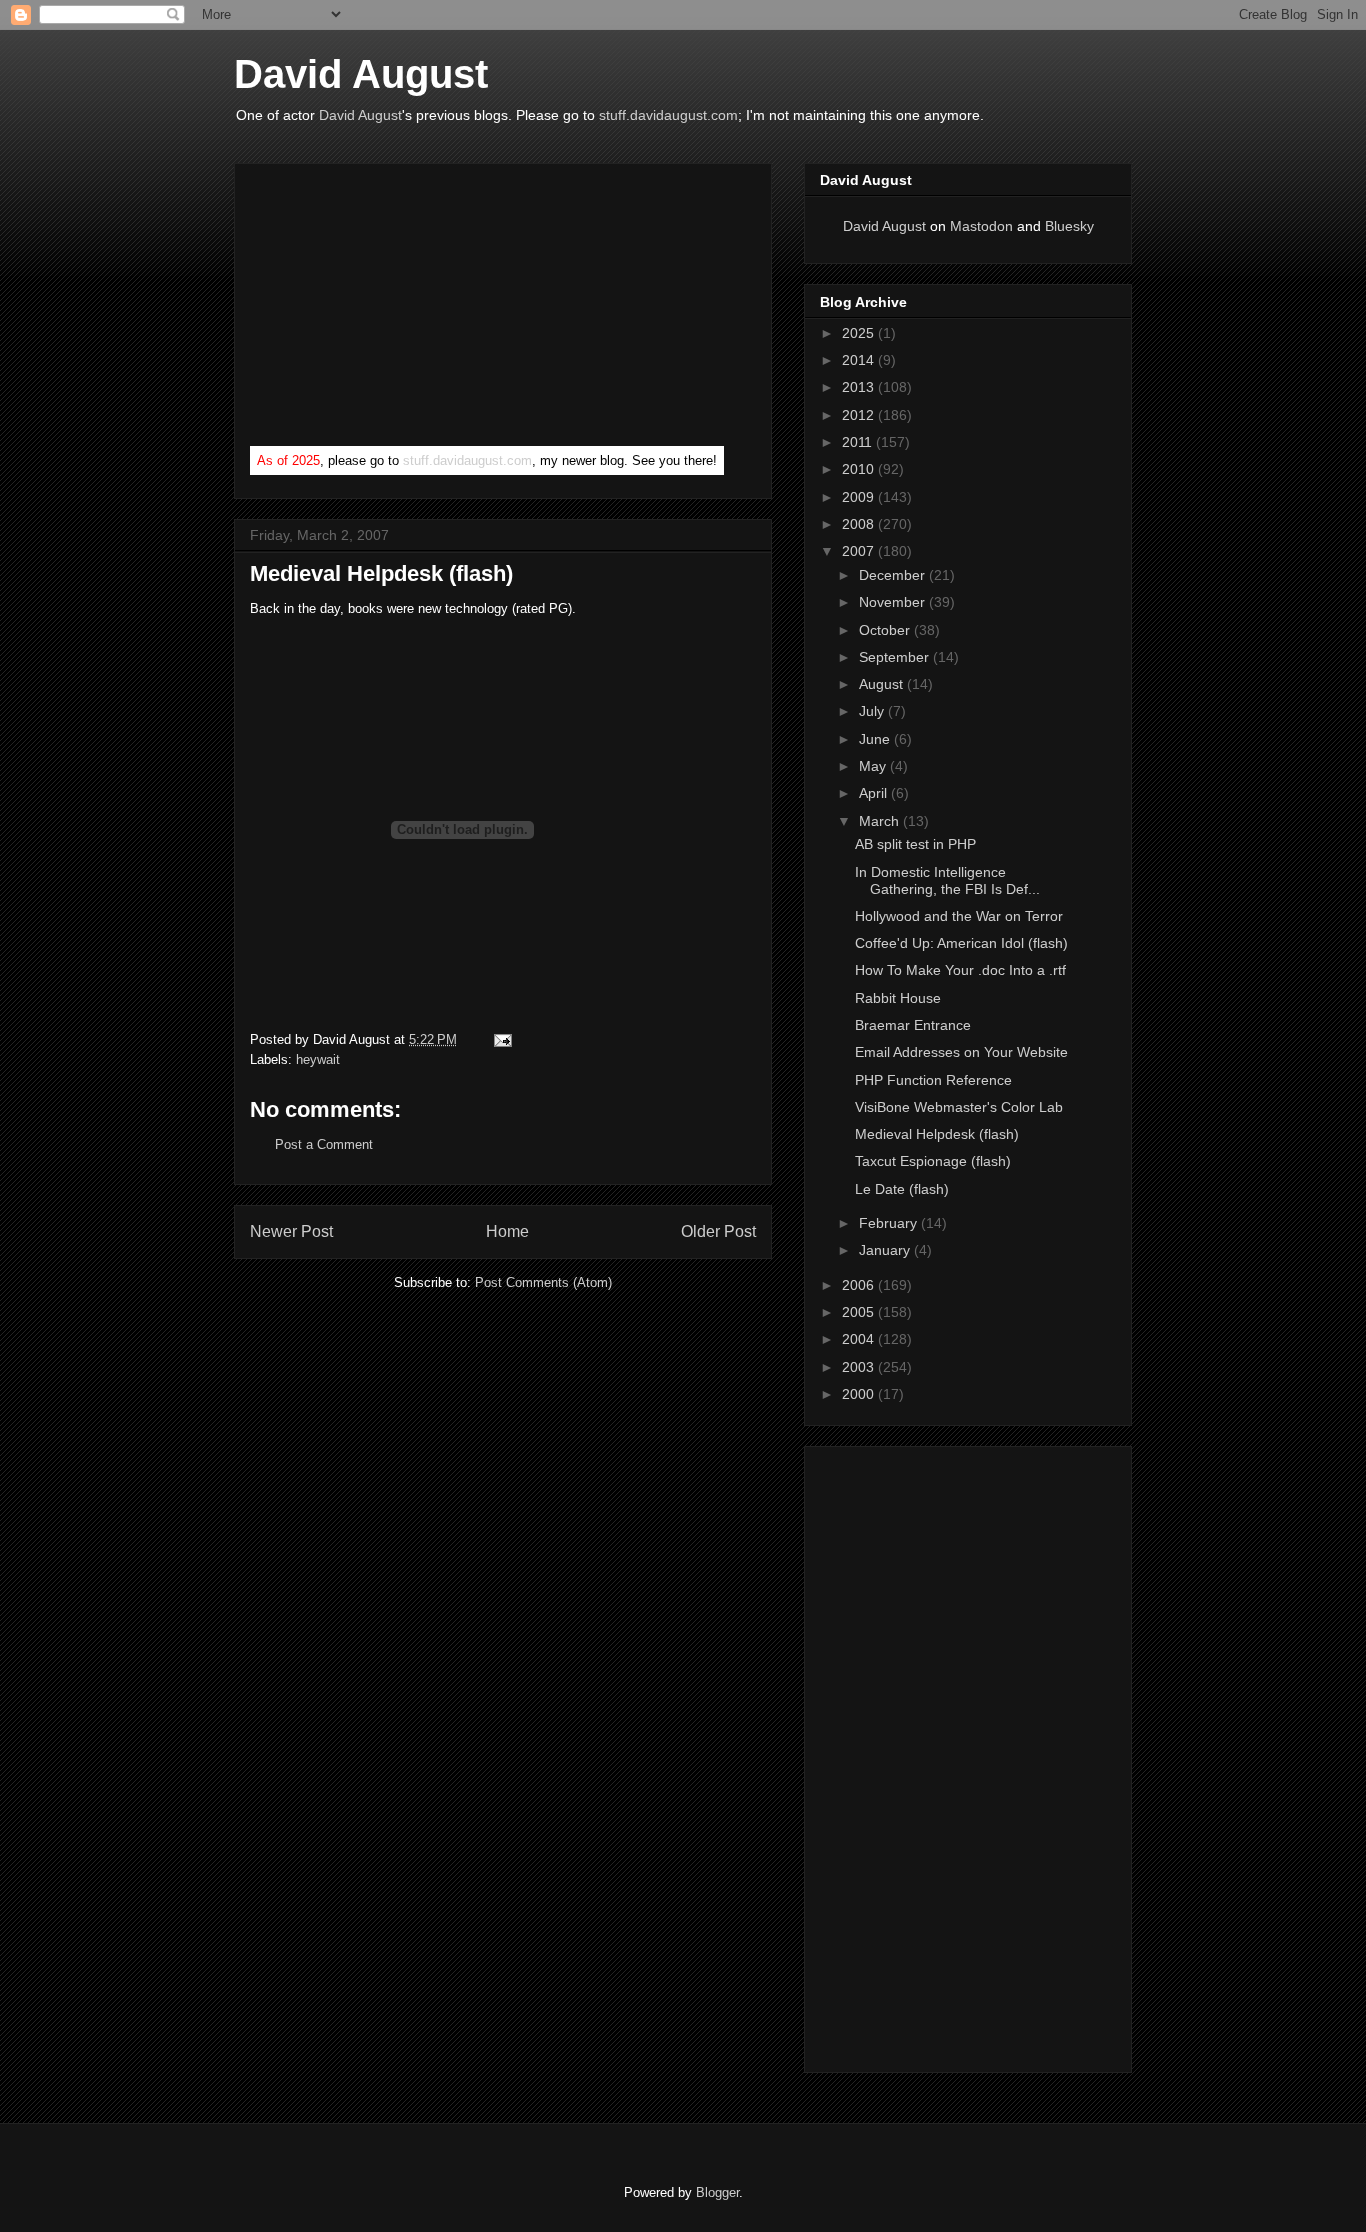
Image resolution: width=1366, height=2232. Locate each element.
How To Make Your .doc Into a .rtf (960, 970)
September (896, 657)
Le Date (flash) (902, 1189)
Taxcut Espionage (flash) (933, 1161)
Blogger (717, 2192)
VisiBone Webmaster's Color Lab (959, 1107)
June (876, 739)
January (886, 1250)
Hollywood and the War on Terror (959, 916)
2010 (860, 469)
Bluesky (1069, 226)
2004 (860, 1339)
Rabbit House (898, 998)
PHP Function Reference (933, 1080)
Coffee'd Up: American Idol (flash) (961, 943)
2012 (860, 415)
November (894, 602)
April (875, 793)
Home (507, 1231)
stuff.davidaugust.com (668, 115)
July (873, 711)
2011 (859, 442)
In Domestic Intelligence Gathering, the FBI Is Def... (947, 880)
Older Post (718, 1231)
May (874, 766)
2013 (860, 387)
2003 (860, 1367)
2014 (860, 360)
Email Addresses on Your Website (961, 1052)
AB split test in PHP (915, 844)
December (894, 575)
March (881, 821)
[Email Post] (499, 1039)
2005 (860, 1312)
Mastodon (981, 226)
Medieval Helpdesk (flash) (381, 573)
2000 (860, 1394)
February (890, 1223)
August (883, 684)
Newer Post (291, 1231)
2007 (860, 551)
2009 (860, 497)
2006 (860, 1285)
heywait (318, 1059)
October (886, 630)
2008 (860, 524)
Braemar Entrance (913, 1025)
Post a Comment (324, 1144)
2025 (860, 333)
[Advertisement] (400, 309)
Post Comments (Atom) (543, 1282)
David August (361, 74)
